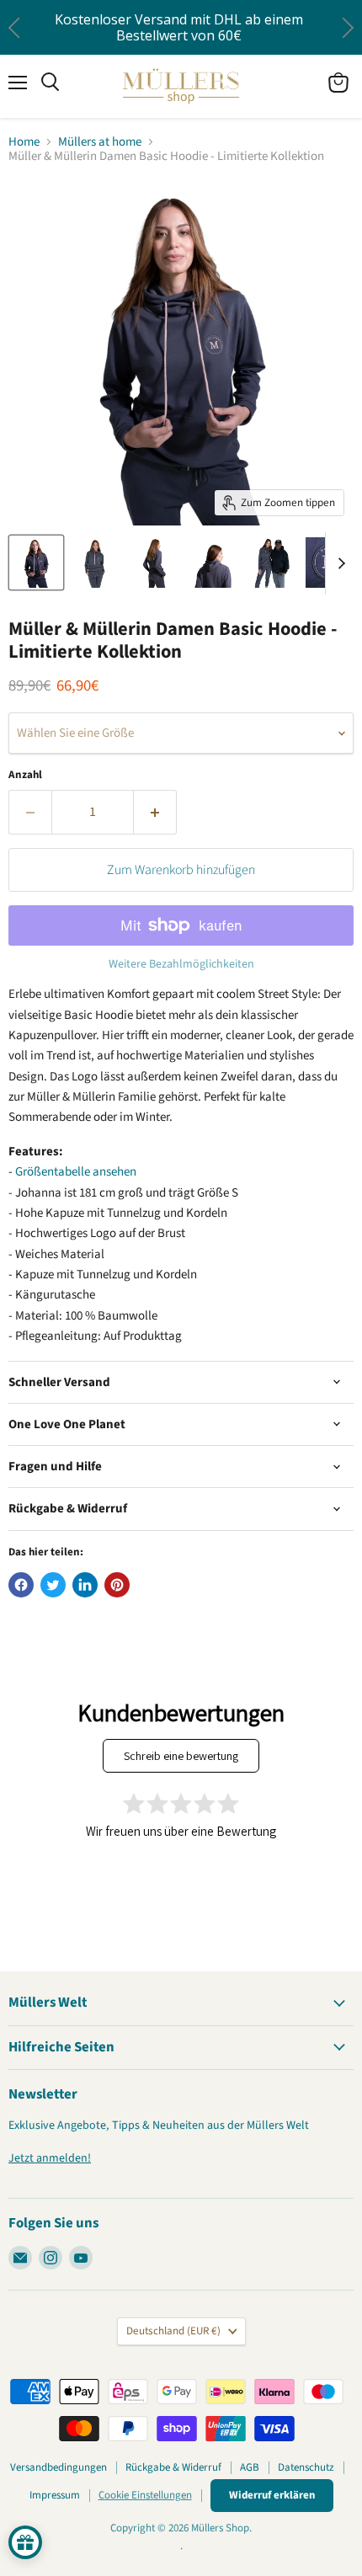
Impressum (55, 2495)
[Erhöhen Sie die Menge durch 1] (155, 812)
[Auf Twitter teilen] (53, 1585)
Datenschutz (306, 2467)
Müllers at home (100, 142)
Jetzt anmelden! (50, 2158)
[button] (347, 27)
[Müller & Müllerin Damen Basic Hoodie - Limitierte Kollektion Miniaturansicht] (36, 563)
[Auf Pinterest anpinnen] (117, 1585)
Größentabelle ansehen (76, 1172)
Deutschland (173, 2331)
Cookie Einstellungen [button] (145, 2495)
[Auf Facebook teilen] (21, 1585)
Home (24, 142)
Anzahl (25, 775)
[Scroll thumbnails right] (338, 563)
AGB (250, 2467)
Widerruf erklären (272, 2495)
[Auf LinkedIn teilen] (85, 1585)
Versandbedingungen (59, 2467)
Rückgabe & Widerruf (173, 2467)
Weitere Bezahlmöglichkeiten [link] (181, 964)
